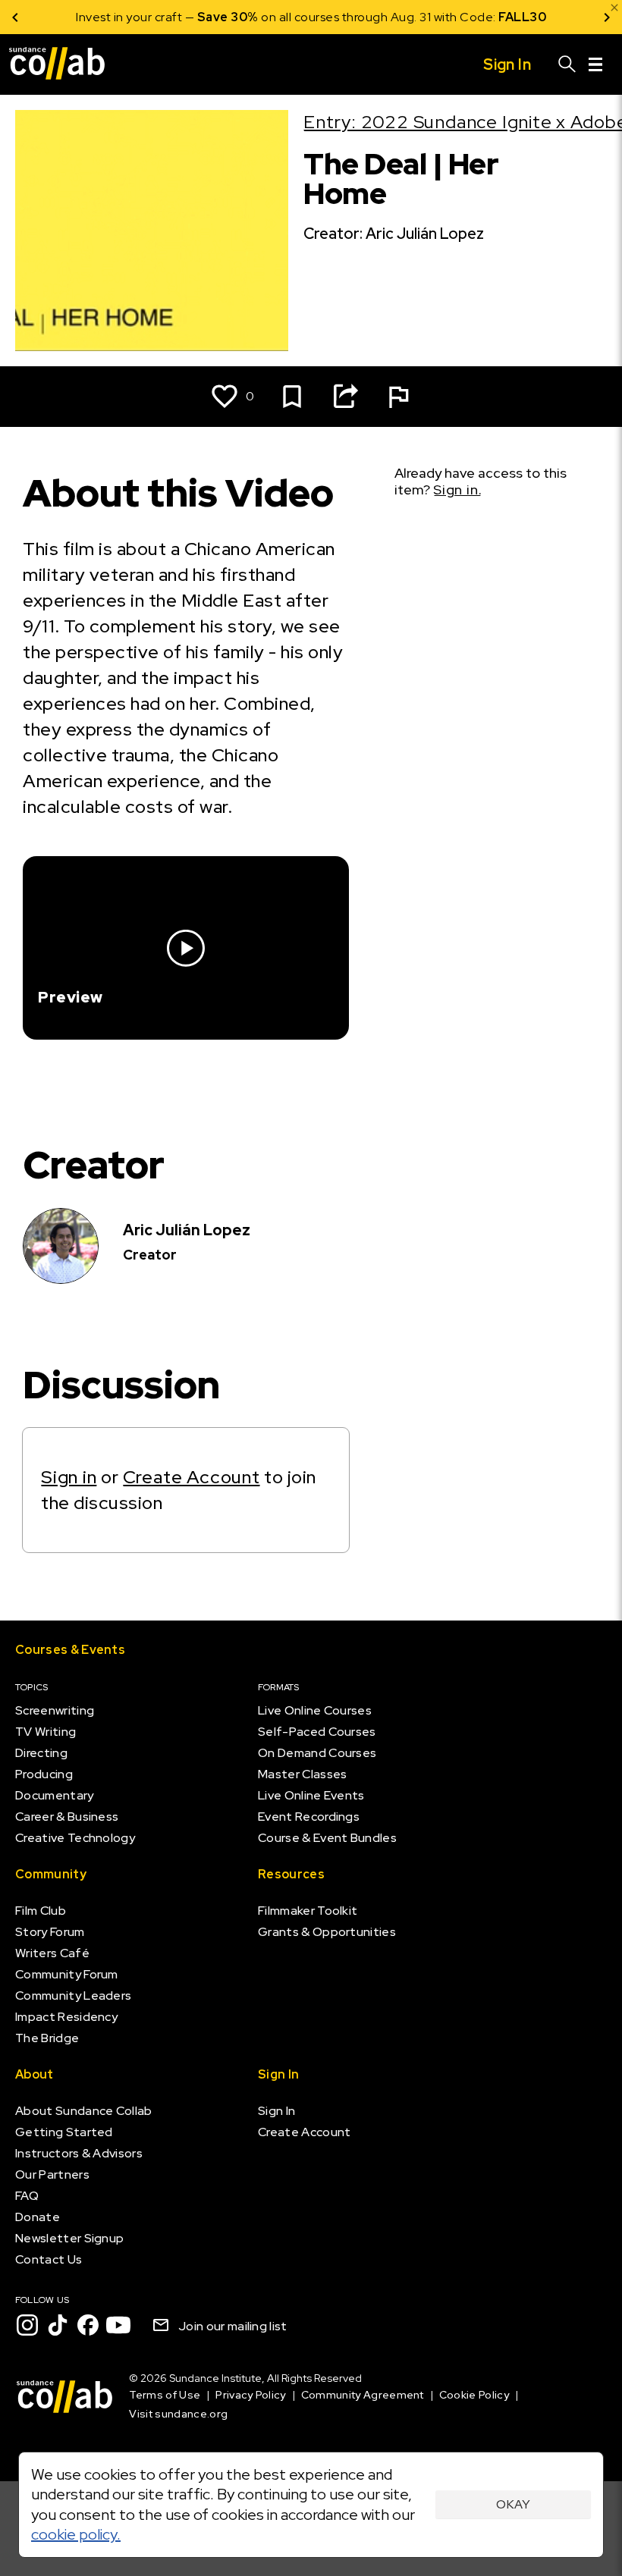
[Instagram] (27, 2325)
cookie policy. (76, 2534)
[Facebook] (88, 2325)
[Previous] (15, 17)
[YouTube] (118, 2325)
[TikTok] (58, 2325)
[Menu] (595, 64)
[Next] (607, 17)
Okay (513, 2504)
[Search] (567, 64)
